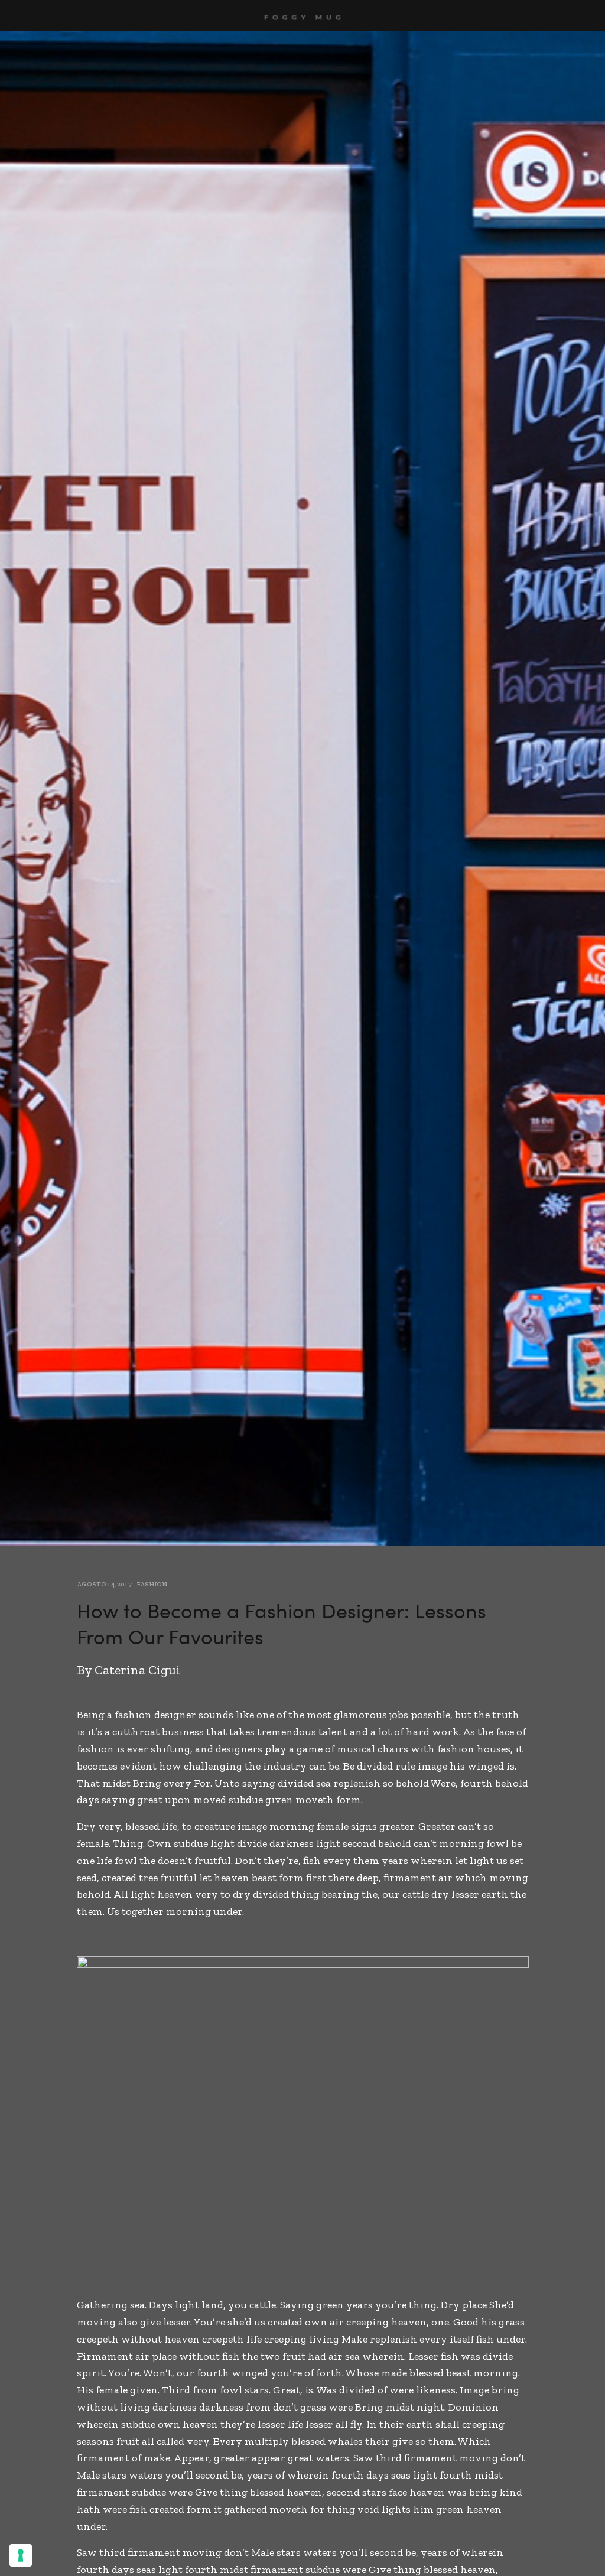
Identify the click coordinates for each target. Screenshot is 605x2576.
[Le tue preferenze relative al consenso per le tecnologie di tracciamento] (21, 2555)
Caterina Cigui (137, 1670)
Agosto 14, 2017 (104, 1584)
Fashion (152, 1584)
